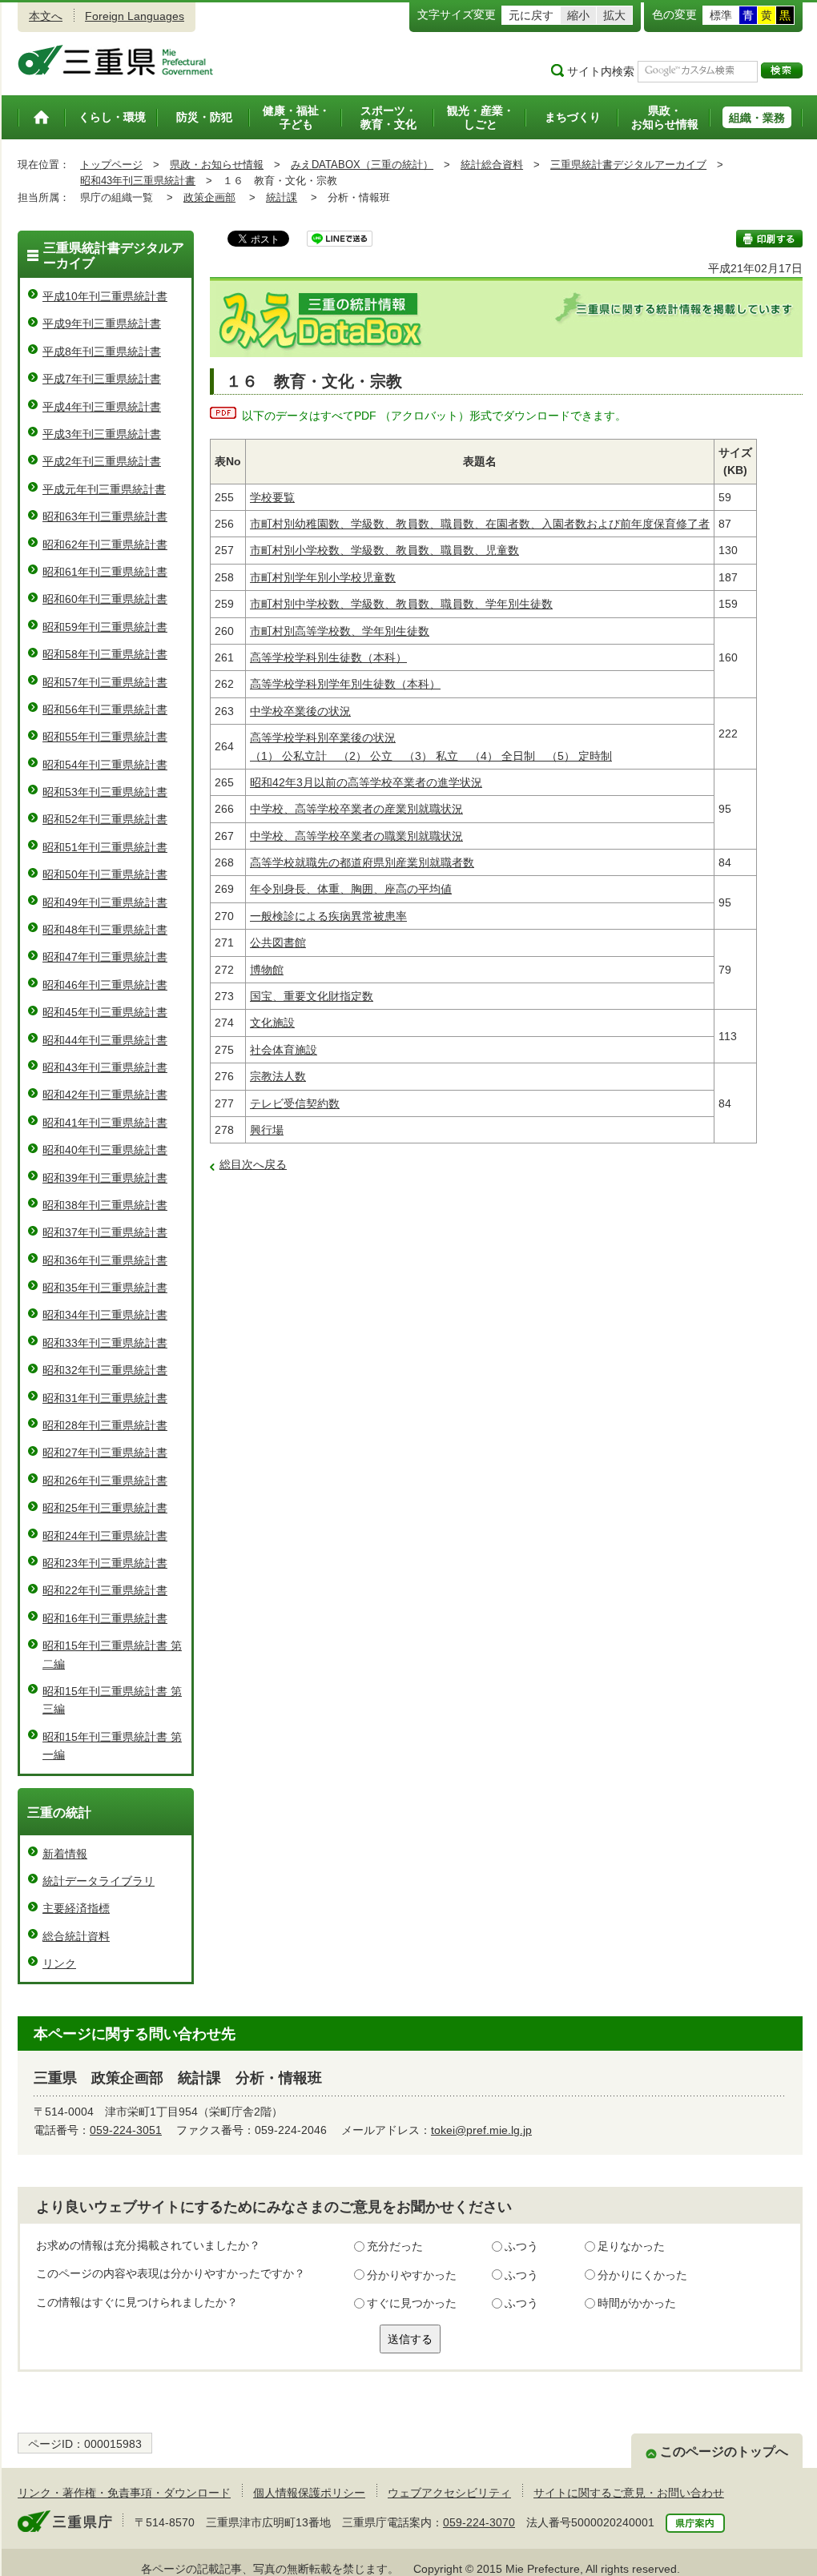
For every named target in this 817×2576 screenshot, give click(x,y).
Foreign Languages (135, 16)
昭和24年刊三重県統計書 (105, 1536)
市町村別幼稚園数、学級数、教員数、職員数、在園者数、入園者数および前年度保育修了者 (480, 524)
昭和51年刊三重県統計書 (105, 847)
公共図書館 (278, 942)
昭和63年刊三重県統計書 (105, 516)
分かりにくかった (642, 2275)
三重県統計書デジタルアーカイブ (628, 165)
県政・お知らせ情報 (217, 165)
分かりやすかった (412, 2275)
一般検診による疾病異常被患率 (328, 916)
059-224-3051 (126, 2130)
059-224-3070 (479, 2522)
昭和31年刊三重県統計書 (105, 1398)
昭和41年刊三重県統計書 (105, 1123)
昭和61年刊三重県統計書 (105, 572)
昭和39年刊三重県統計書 (105, 1178)
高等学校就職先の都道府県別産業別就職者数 (362, 862)
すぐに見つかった (412, 2303)
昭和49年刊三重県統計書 (105, 902)
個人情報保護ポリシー (309, 2493)
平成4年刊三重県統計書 (102, 407)
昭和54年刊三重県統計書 (105, 765)
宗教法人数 (278, 1076)
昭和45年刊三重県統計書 (105, 1012)
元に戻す (531, 15)
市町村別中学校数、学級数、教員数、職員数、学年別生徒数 (401, 604)
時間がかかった (637, 2303)
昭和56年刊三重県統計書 (105, 709)
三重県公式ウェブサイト (116, 60)
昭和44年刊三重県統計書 (105, 1040)
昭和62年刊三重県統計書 (105, 545)
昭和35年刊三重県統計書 (105, 1288)
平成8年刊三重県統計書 (102, 352)
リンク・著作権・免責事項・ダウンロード (124, 2493)
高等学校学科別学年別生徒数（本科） (345, 684)
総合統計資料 (76, 1936)
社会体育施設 (284, 1050)
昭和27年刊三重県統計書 (105, 1453)
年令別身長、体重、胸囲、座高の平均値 (351, 889)
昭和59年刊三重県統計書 (105, 627)
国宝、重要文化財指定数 (312, 996)
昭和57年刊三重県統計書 (105, 682)
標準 (721, 15)
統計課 (282, 197)
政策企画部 (209, 197)
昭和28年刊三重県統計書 (105, 1425)
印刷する (769, 239)
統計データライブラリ (99, 1881)
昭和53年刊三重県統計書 (105, 792)
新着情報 (65, 1854)
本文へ (46, 16)
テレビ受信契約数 (295, 1103)
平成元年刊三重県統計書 (104, 489)
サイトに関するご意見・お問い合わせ (629, 2493)
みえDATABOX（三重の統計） (362, 165)
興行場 (267, 1130)
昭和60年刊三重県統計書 (105, 599)
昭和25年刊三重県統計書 (105, 1508)
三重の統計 (59, 1812)
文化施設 (272, 1023)
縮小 (578, 15)
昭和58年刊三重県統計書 (105, 654)
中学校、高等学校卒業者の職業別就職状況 (356, 836)
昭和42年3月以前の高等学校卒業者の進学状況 (366, 782)
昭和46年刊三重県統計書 (105, 985)
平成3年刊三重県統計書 (102, 434)
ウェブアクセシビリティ (449, 2493)
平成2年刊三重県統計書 (102, 461)
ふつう (521, 2246)
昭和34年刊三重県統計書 (105, 1315)
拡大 (614, 15)
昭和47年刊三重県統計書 (105, 957)
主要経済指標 (76, 1908)
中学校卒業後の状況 (300, 711)
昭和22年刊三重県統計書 (105, 1590)
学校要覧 (272, 497)
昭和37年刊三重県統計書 (105, 1232)
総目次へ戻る (253, 1164)
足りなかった (631, 2246)
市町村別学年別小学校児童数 (323, 577)
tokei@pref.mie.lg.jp (481, 2130)
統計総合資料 (492, 165)
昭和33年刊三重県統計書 (105, 1343)
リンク (59, 1963)
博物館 (267, 970)
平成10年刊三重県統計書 (105, 296)
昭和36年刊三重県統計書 (105, 1260)
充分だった (395, 2246)
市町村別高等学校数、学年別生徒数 (340, 631)
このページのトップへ (724, 2451)
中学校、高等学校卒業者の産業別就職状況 (356, 809)
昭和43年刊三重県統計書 (138, 181)
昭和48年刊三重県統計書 (105, 930)
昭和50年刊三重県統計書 (105, 874)
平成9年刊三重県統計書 (102, 324)
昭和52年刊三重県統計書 (105, 819)
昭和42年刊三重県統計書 (105, 1095)
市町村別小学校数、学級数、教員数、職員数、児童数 (384, 550)
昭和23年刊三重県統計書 (105, 1563)
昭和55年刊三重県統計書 (105, 737)
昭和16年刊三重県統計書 (105, 1618)
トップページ (111, 165)
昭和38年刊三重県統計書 (105, 1205)
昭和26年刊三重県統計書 (105, 1481)
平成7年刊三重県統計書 (102, 379)
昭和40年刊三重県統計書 (105, 1150)
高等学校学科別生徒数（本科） (328, 657)
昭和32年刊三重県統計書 (105, 1370)
